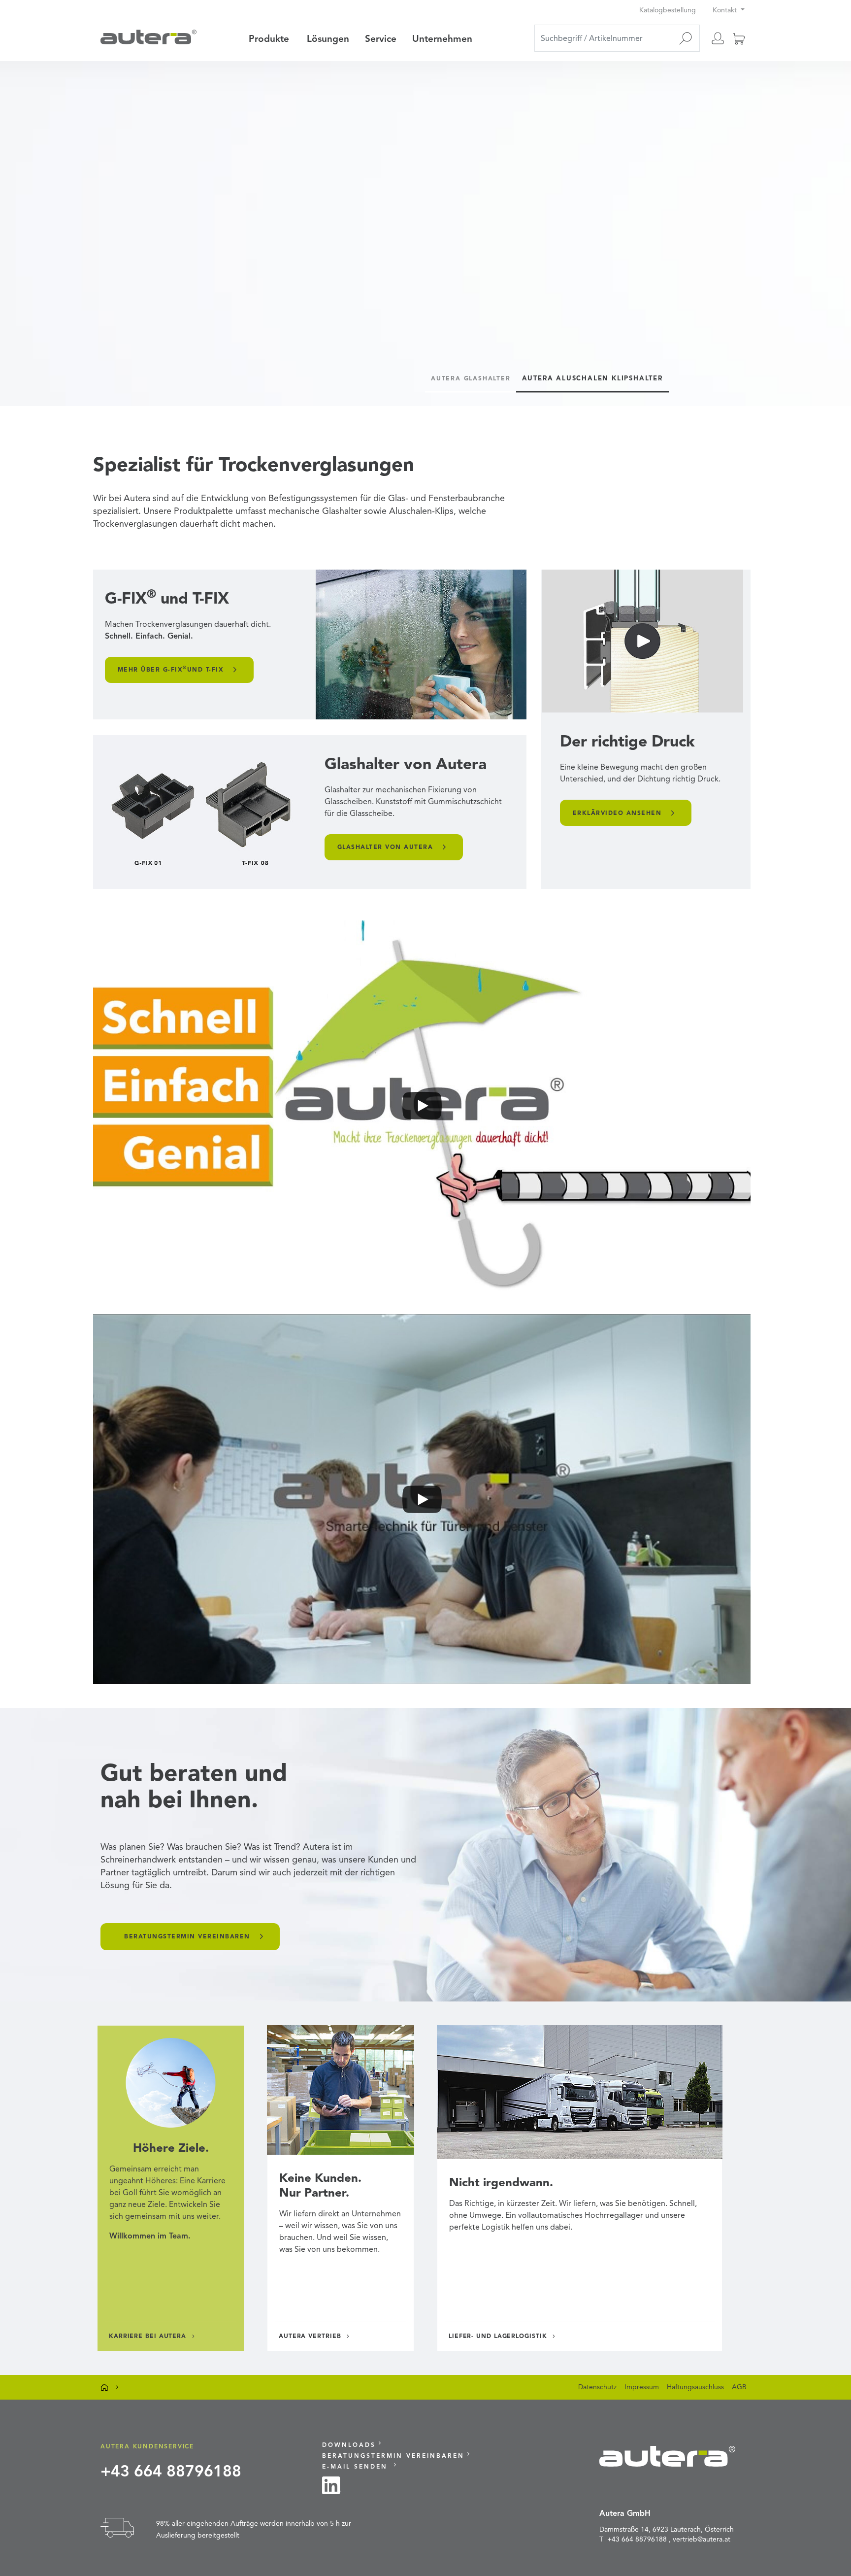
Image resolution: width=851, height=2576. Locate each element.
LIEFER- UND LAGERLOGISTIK (498, 2336)
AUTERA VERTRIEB (310, 2336)
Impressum (642, 2387)
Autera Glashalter (471, 378)
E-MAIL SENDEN (357, 2466)
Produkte (269, 39)
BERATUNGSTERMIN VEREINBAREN (187, 1936)
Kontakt (726, 10)
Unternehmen (442, 39)
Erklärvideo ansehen (617, 813)
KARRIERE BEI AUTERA (147, 2336)
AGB (739, 2387)
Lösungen (328, 39)
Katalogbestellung (669, 10)
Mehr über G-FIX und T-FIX (171, 669)
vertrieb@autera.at (702, 2539)
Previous (23, 229)
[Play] (422, 1105)
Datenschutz (597, 2387)
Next (828, 229)
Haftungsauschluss (695, 2387)
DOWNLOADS (349, 2445)
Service (381, 39)
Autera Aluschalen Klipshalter (592, 378)
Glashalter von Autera (385, 847)
